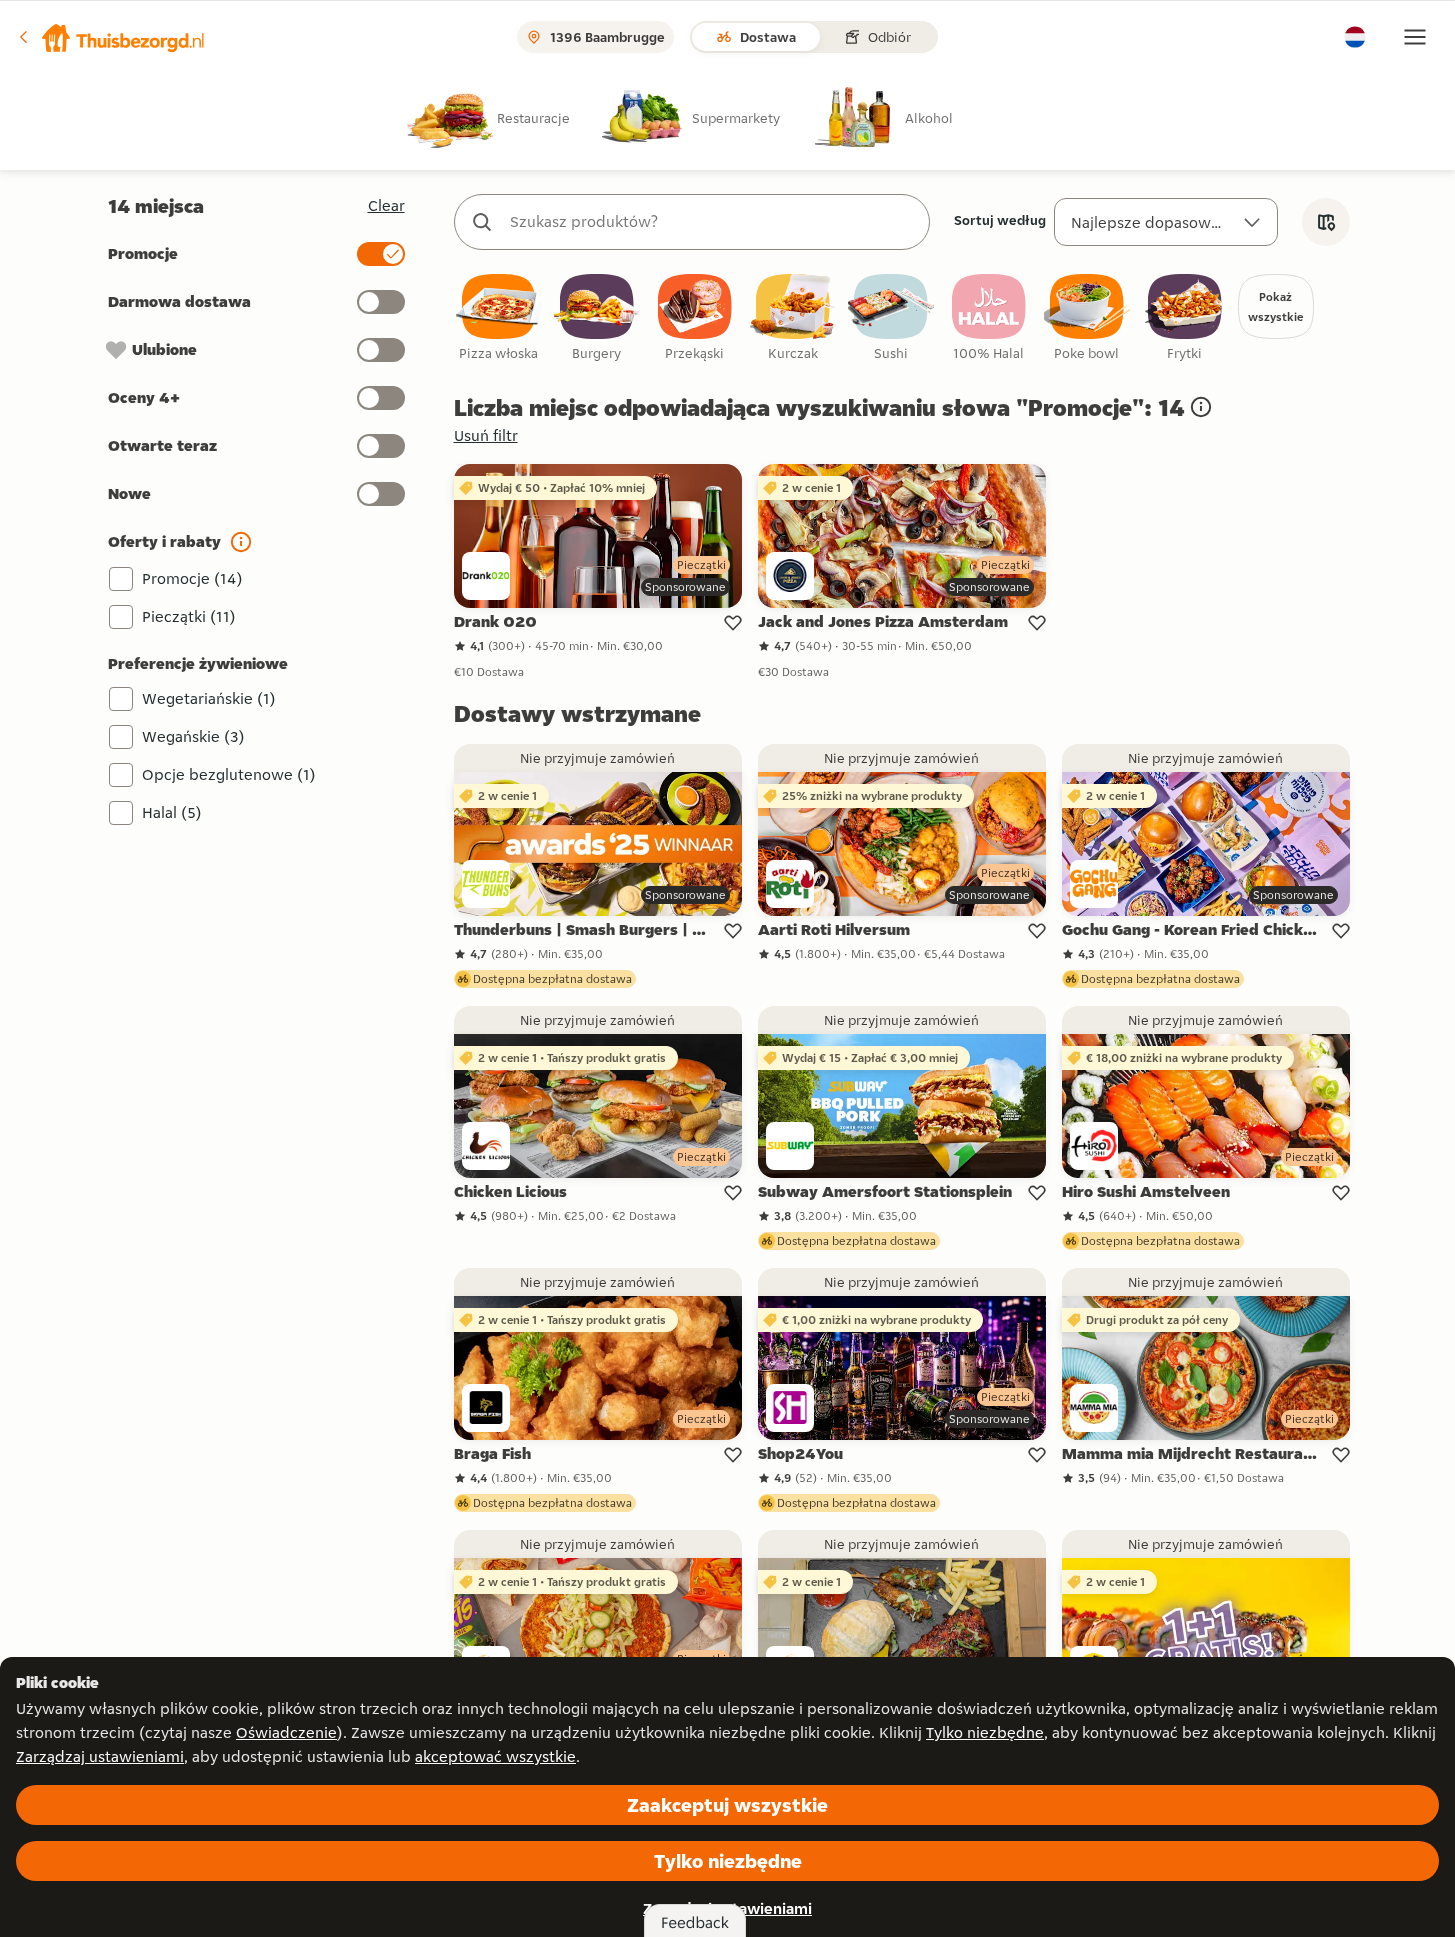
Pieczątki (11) (189, 616)
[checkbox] (499, 318)
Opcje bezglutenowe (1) (229, 774)
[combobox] (712, 222)
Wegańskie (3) (193, 736)
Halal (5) (172, 812)
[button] (111, 37)
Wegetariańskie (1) (209, 698)
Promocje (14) (192, 578)
